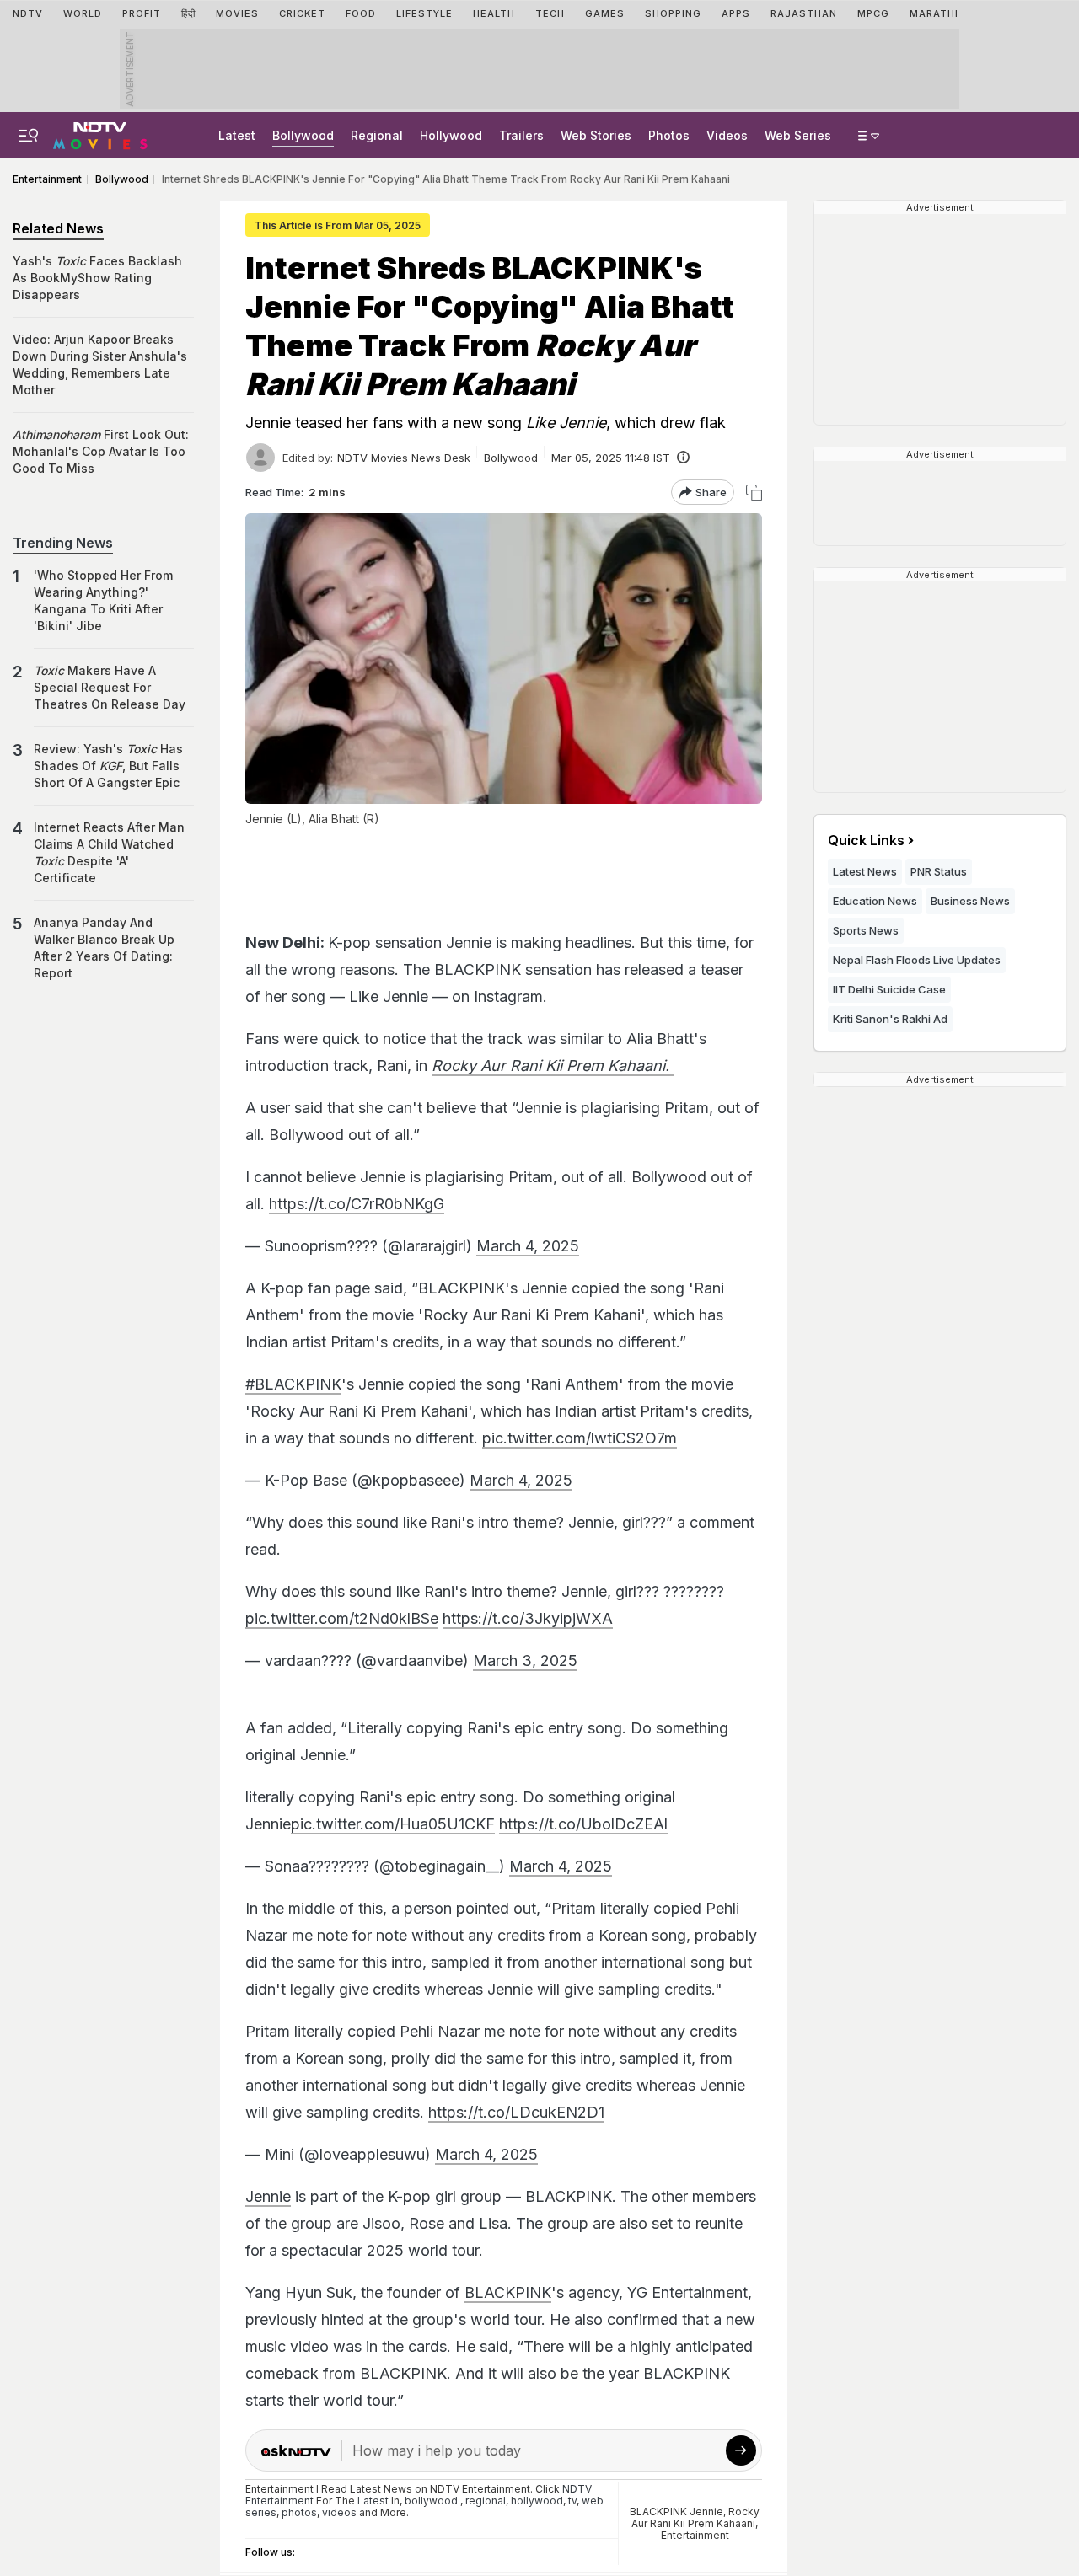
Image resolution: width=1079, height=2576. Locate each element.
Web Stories (596, 135)
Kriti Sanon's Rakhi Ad (890, 1019)
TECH (550, 13)
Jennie (268, 2196)
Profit (142, 13)
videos (339, 2512)
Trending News (63, 543)
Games (605, 13)
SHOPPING (673, 13)
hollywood (537, 2501)
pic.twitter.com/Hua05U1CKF (393, 1824)
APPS (736, 13)
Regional (377, 135)
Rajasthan (804, 13)
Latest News (865, 871)
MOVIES (237, 13)
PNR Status (939, 871)
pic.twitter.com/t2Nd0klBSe (342, 1618)
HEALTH (494, 13)
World (83, 13)
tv (572, 2501)
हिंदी (188, 13)
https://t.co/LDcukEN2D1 (516, 2112)
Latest (237, 135)
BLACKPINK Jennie (676, 2512)
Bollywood (303, 135)
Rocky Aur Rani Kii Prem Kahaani (695, 2517)
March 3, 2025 (525, 1660)
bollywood (431, 2501)
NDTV (28, 13)
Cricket (302, 13)
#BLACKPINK (293, 1384)
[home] (100, 133)
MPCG (873, 13)
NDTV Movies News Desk (404, 458)
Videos (727, 135)
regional (486, 2501)
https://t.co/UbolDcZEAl (583, 1824)
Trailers (521, 135)
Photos (669, 135)
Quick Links (866, 840)
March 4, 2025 (528, 1246)
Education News (875, 901)
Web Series (798, 135)
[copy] (754, 493)
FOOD (361, 13)
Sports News (866, 930)
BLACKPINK (508, 2292)
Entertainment (695, 2535)
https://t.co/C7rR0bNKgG (357, 1204)
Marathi (934, 13)
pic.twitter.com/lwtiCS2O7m (580, 1438)
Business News (970, 901)
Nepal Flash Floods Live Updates (917, 960)
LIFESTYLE (424, 13)
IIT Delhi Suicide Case (889, 989)
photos (299, 2512)
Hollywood (451, 135)
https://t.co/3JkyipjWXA (528, 1618)
